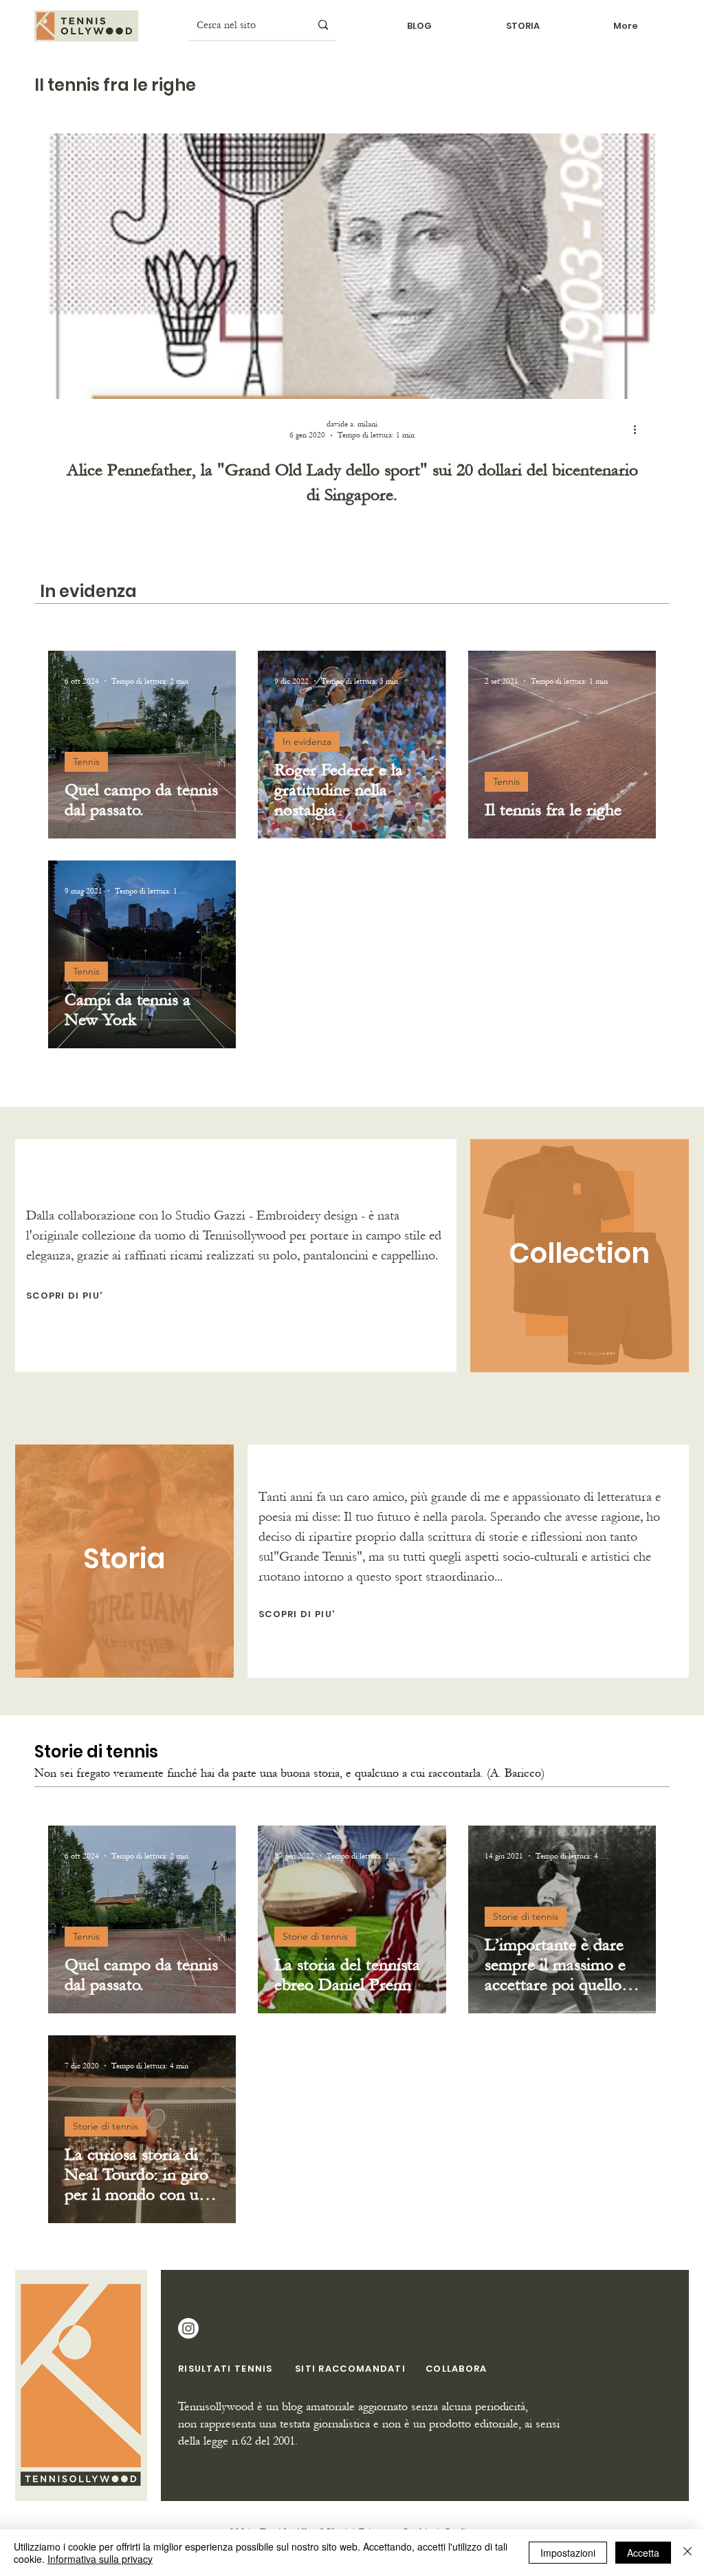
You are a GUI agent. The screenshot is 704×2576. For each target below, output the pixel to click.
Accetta (643, 2553)
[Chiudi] (687, 2553)
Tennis (86, 761)
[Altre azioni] (639, 429)
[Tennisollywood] (188, 2328)
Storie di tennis (315, 1936)
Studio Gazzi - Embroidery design (266, 1215)
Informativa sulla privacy (100, 2559)
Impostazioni (568, 2553)
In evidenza (307, 742)
